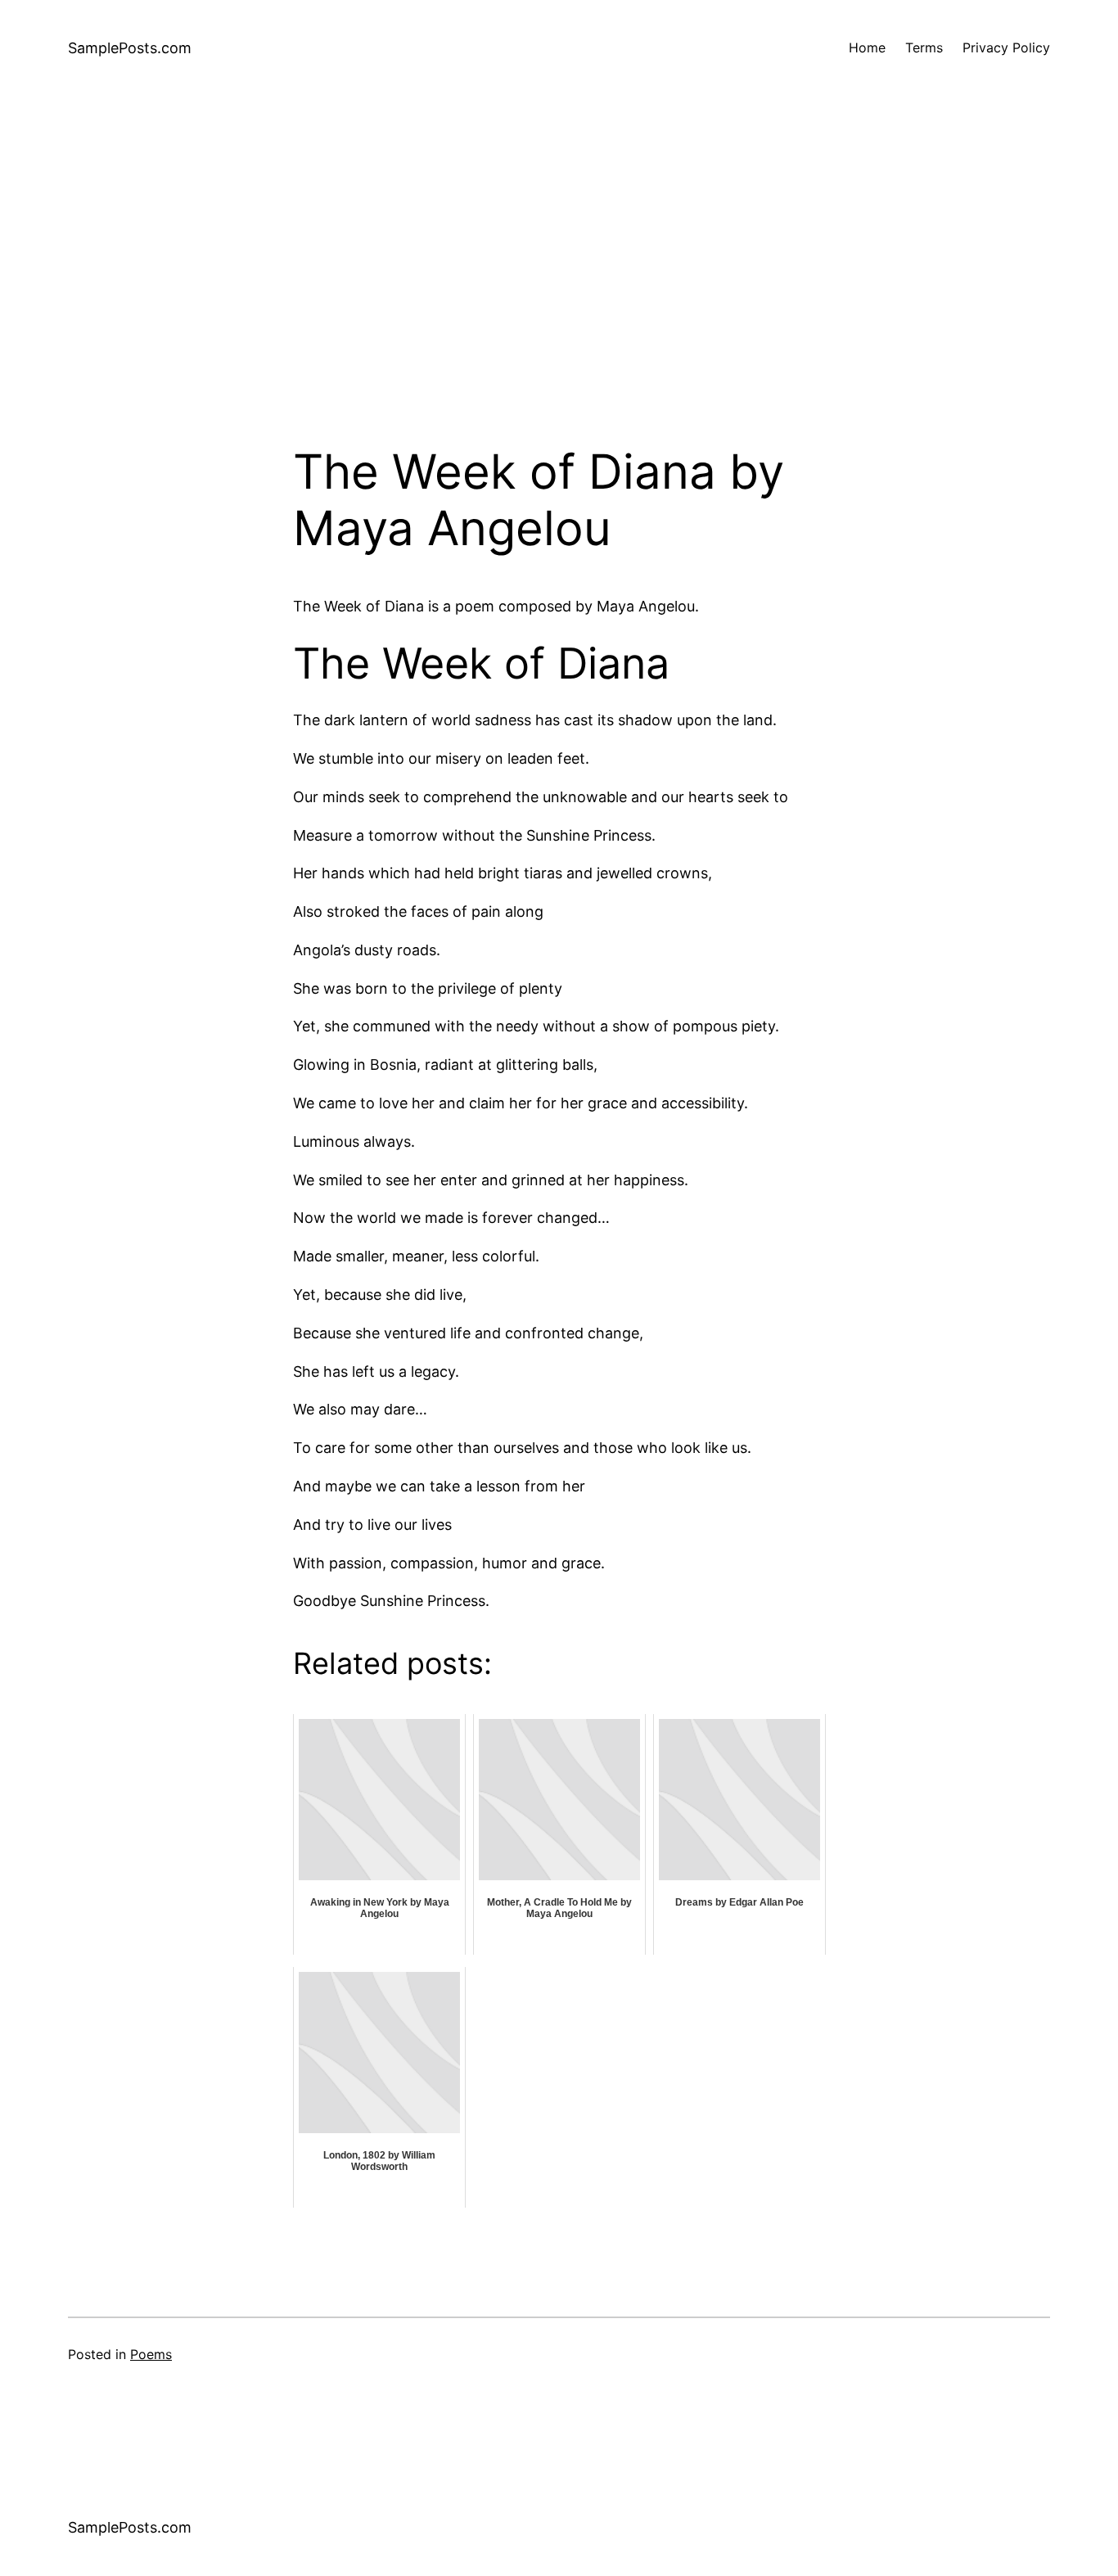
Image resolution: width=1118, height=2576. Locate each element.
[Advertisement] (559, 270)
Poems (151, 2354)
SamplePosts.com (130, 48)
